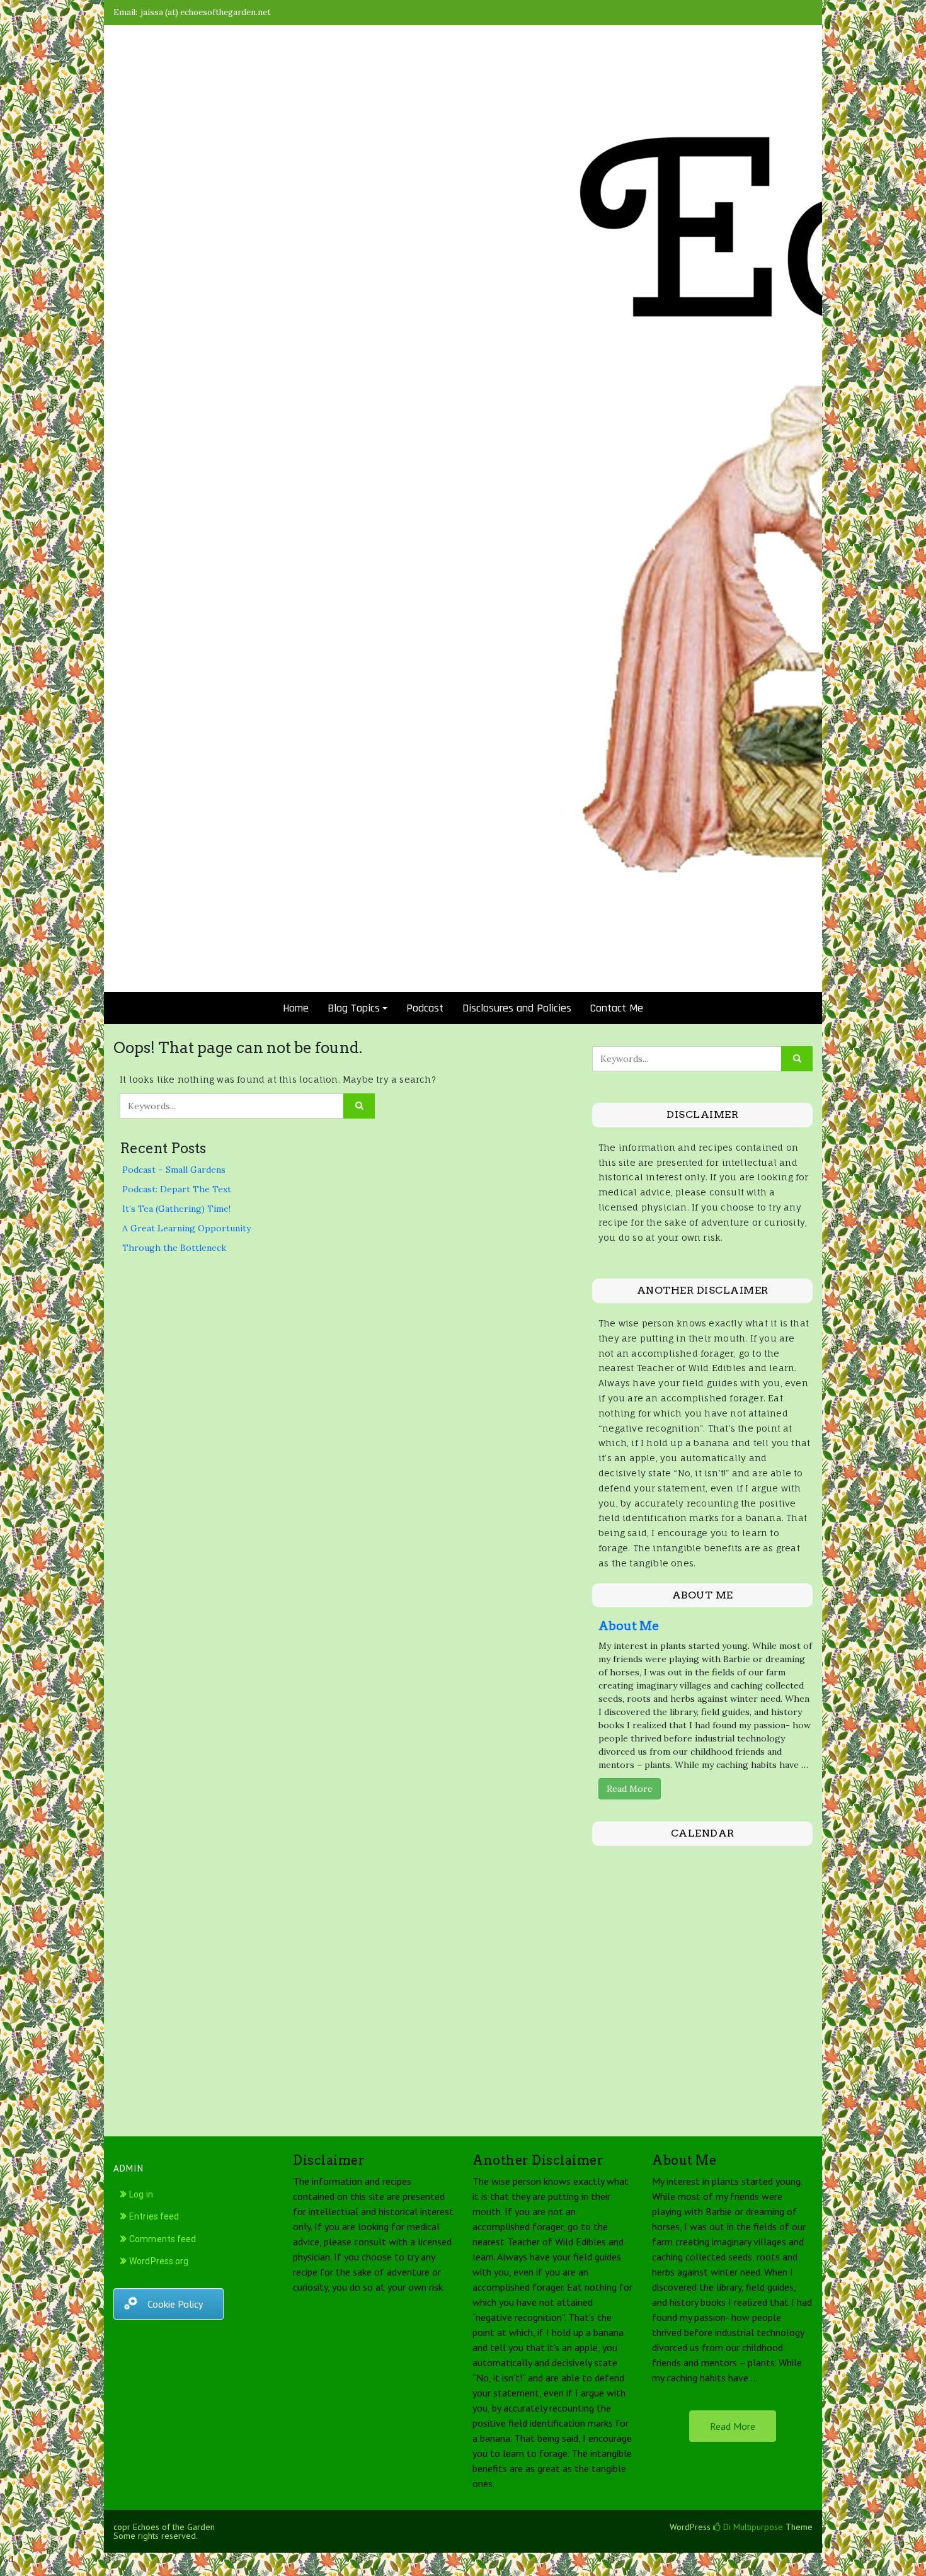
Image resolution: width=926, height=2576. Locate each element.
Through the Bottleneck (174, 1248)
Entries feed (154, 2216)
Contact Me (617, 1008)
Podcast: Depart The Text (177, 1189)
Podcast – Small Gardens (174, 1170)
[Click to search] (359, 1106)
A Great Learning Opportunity (186, 1228)
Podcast (425, 1008)
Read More (630, 1789)
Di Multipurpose (752, 2527)
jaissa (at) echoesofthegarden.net (206, 12)
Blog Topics (354, 1008)
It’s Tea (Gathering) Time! (176, 1209)
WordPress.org (159, 2261)
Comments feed (163, 2239)
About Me (629, 1626)
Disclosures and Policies (517, 1008)
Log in (141, 2194)
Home (296, 1008)
